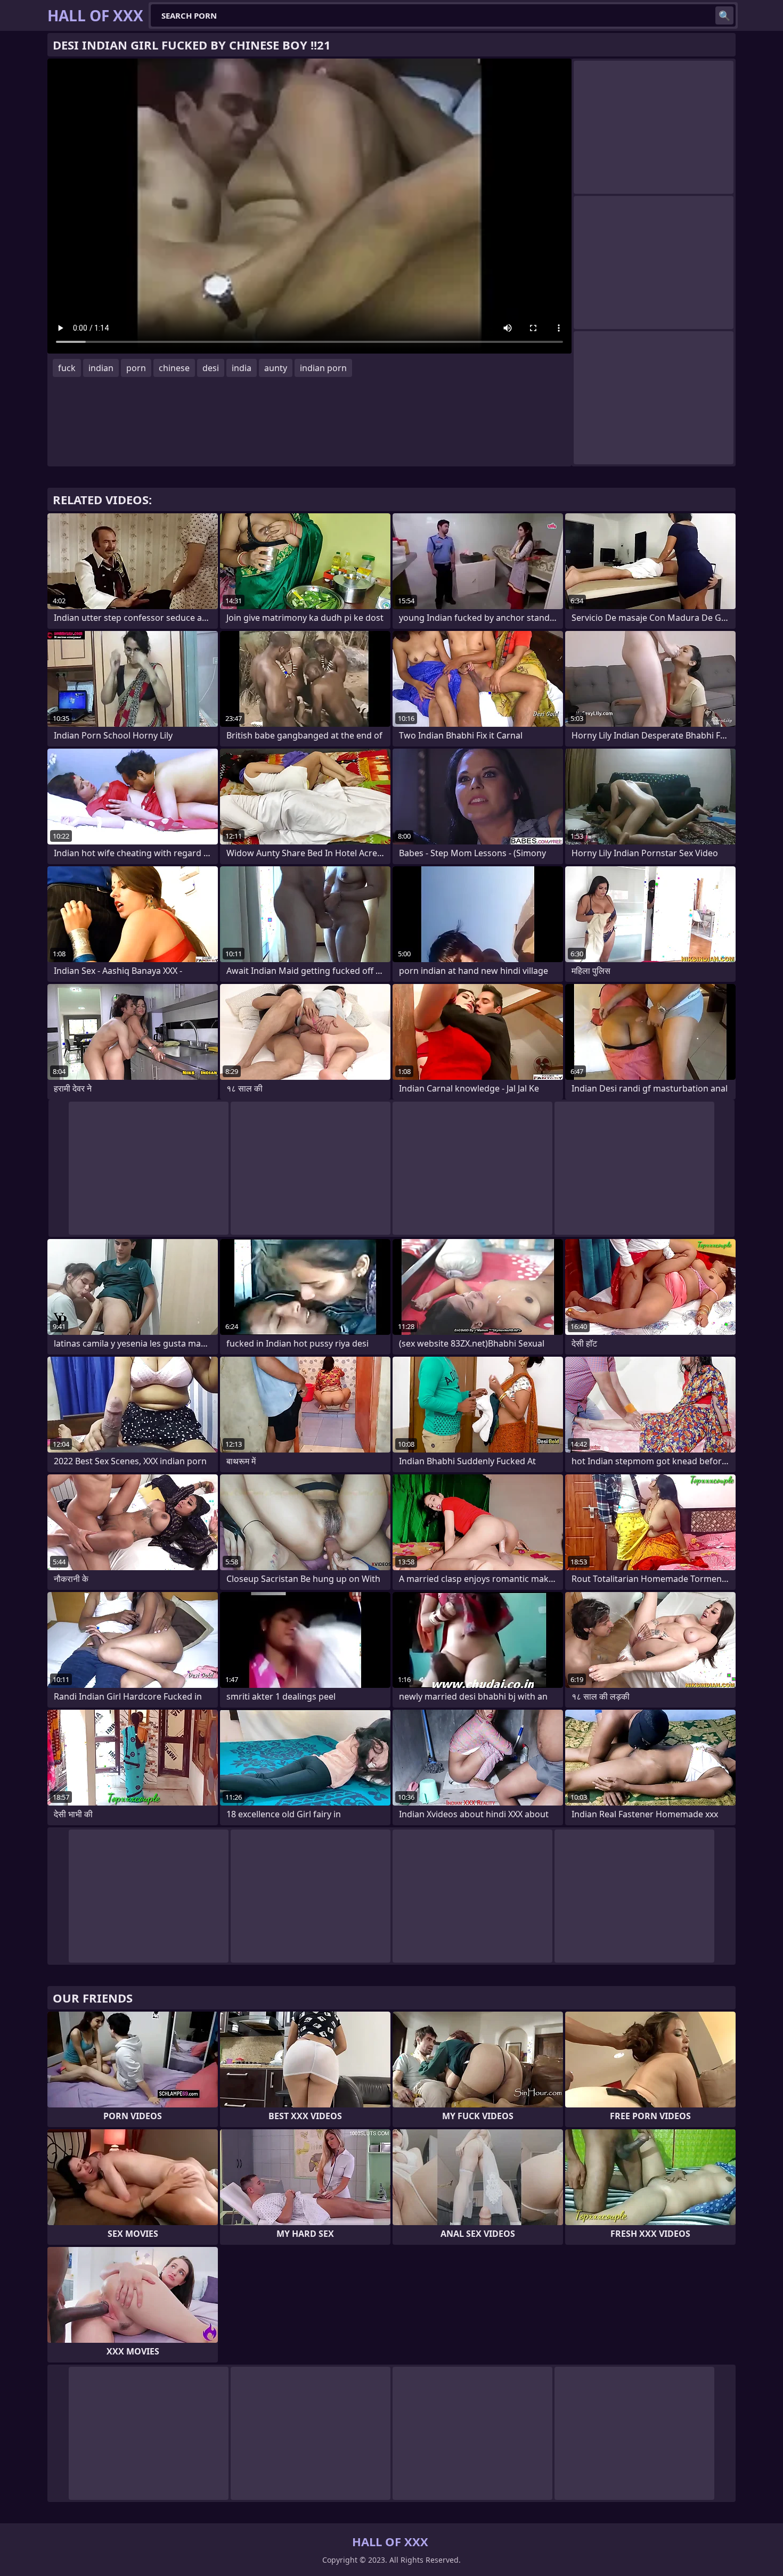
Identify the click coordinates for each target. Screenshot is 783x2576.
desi (211, 368)
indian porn (323, 368)
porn (136, 368)
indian (101, 368)
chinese (174, 368)
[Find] (724, 15)
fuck (67, 368)
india (242, 368)
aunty (276, 368)
